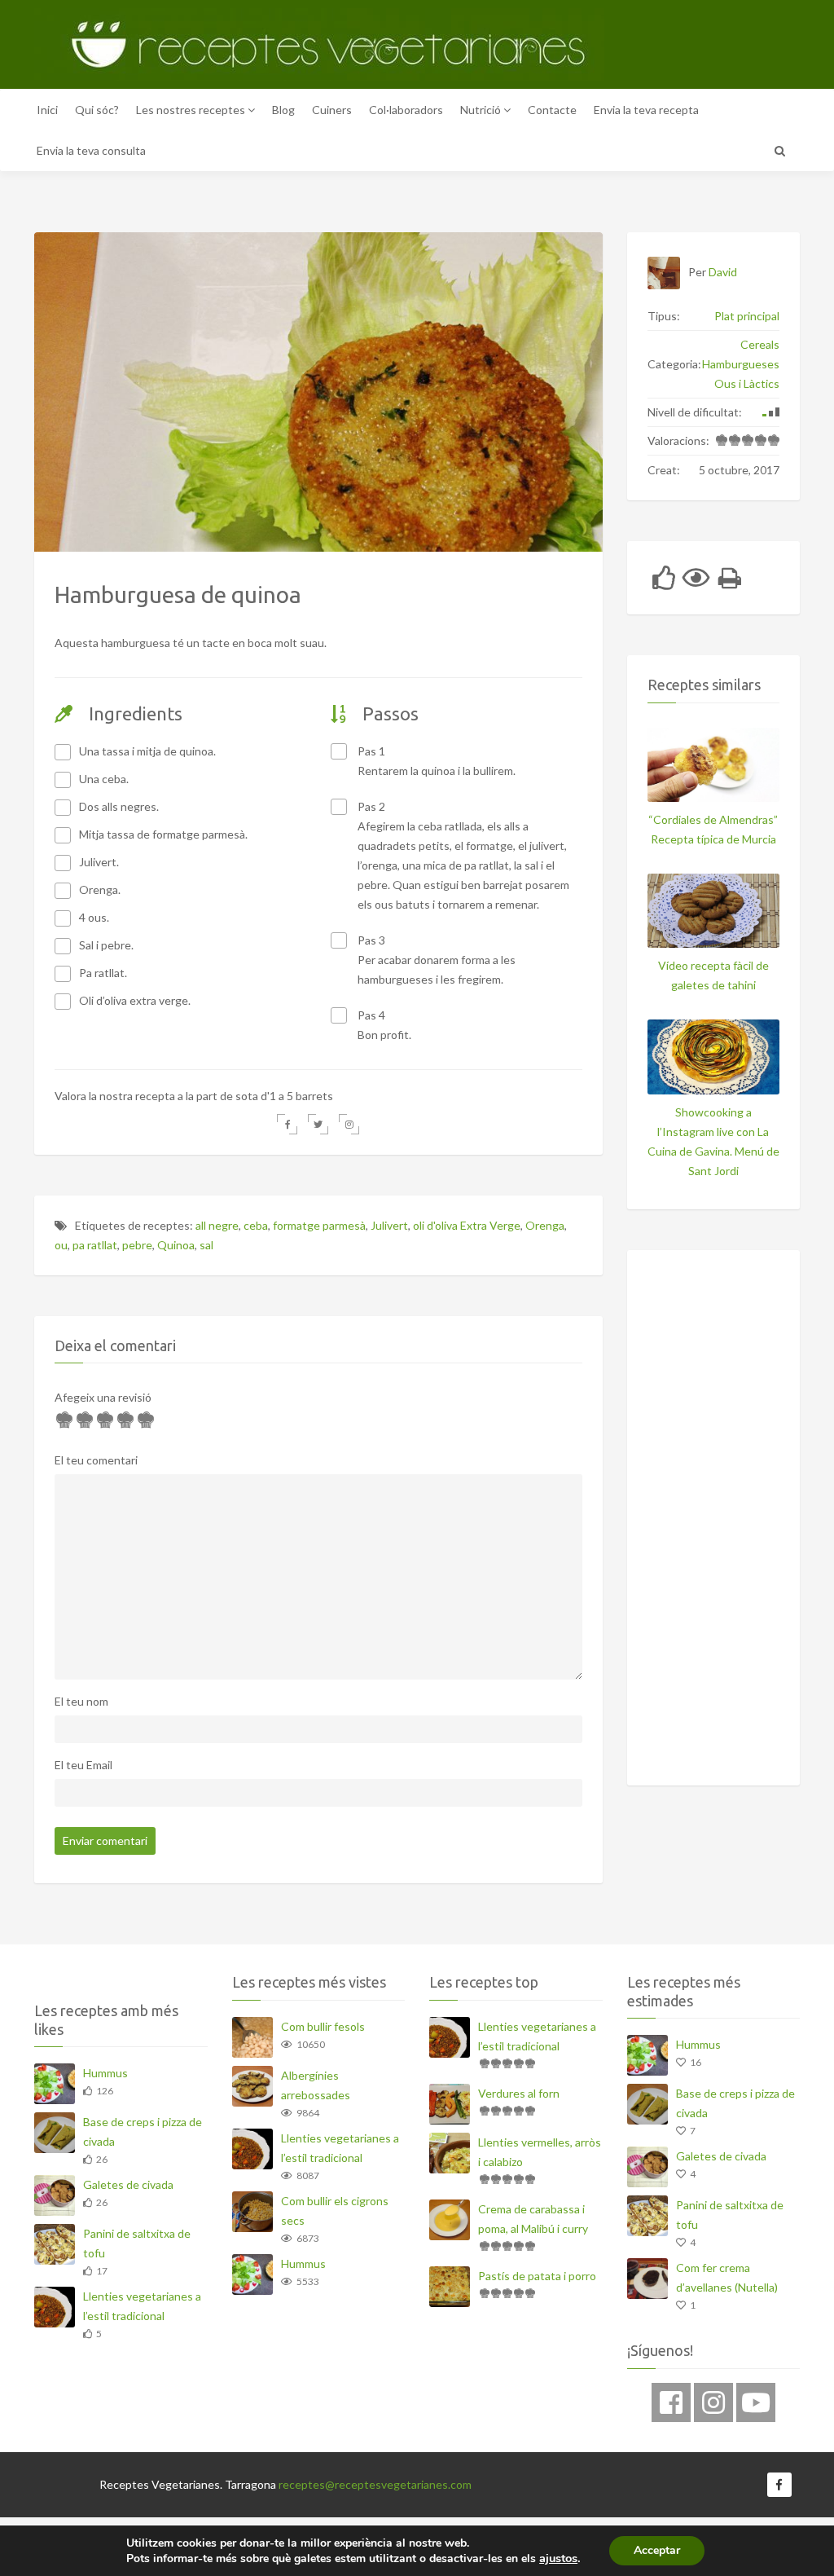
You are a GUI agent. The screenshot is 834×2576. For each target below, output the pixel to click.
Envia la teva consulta (91, 150)
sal (206, 1245)
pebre (137, 1245)
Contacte (552, 110)
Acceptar (657, 2550)
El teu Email (83, 1765)
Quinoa (176, 1245)
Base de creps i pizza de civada (143, 2131)
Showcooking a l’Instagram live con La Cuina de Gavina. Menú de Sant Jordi (713, 1141)
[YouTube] (756, 2402)
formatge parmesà (319, 1225)
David (723, 272)
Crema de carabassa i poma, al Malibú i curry (533, 2219)
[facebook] (671, 2402)
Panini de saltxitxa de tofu (137, 2243)
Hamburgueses (741, 364)
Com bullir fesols (323, 2026)
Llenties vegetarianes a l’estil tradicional (142, 2306)
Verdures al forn (519, 2093)
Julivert (389, 1225)
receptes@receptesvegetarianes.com (375, 2484)
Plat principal (747, 316)
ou (61, 1245)
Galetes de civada (128, 2184)
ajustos (558, 2558)
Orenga (545, 1225)
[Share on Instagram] (349, 1124)
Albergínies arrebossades (316, 2085)
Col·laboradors (406, 110)
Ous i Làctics (747, 383)
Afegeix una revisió (103, 1397)
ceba (256, 1225)
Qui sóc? (97, 110)
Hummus (105, 2073)
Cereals (760, 344)
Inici (47, 110)
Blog (283, 110)
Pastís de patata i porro (537, 2276)
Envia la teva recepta (646, 110)
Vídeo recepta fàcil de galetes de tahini (713, 975)
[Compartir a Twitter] (318, 1124)
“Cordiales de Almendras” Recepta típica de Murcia (713, 829)
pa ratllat (95, 1245)
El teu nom (81, 1701)
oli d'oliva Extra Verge (467, 1225)
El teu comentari (96, 1460)
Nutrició (482, 110)
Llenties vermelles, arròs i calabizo (540, 2152)
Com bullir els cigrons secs (335, 2211)
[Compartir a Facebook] (287, 1124)
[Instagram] (713, 2402)
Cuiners (332, 110)
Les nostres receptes (192, 110)
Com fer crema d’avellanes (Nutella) (727, 2277)
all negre (217, 1225)
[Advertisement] (741, 1515)
